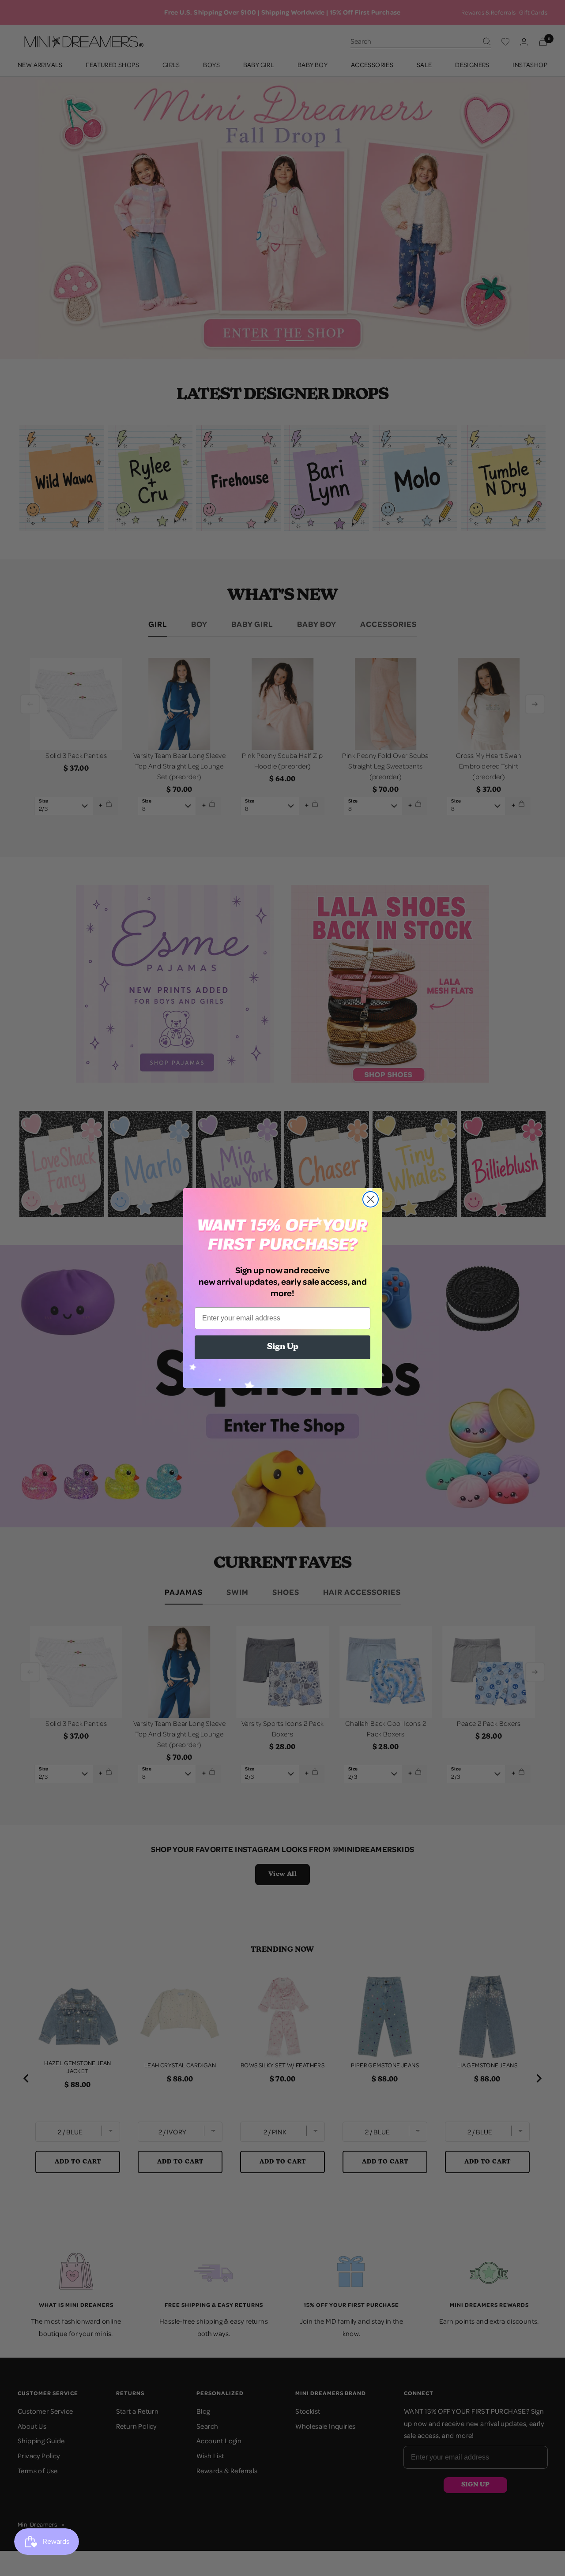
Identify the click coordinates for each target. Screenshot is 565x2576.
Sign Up (283, 1347)
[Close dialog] (371, 1199)
